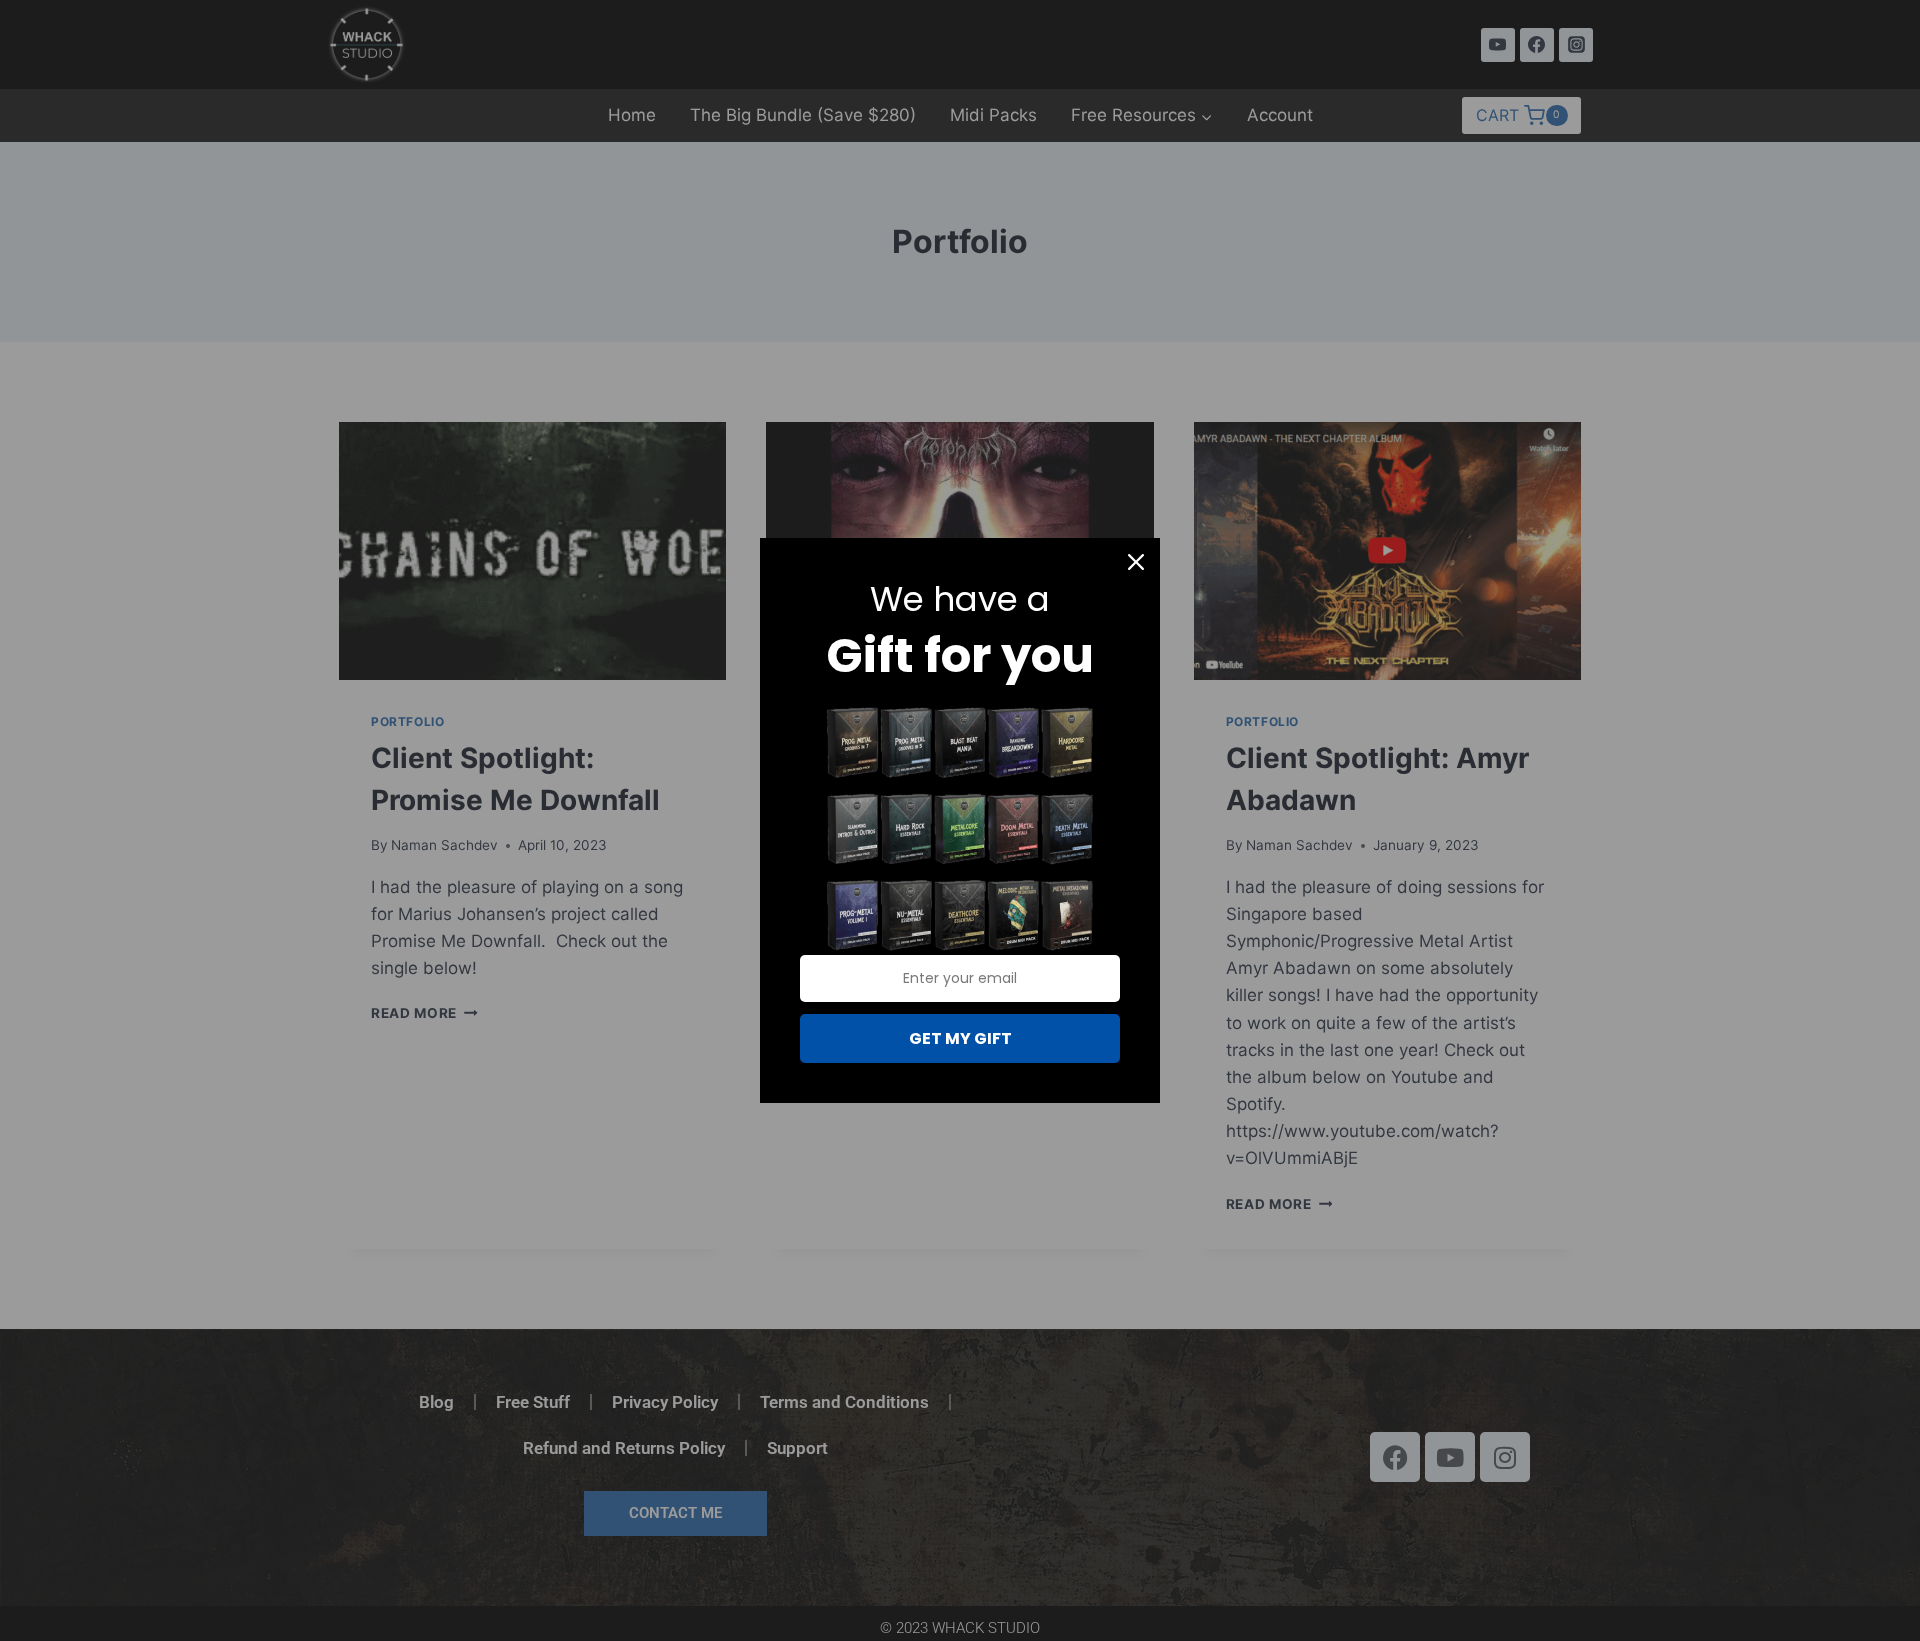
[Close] (1136, 562)
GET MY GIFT (960, 1038)
